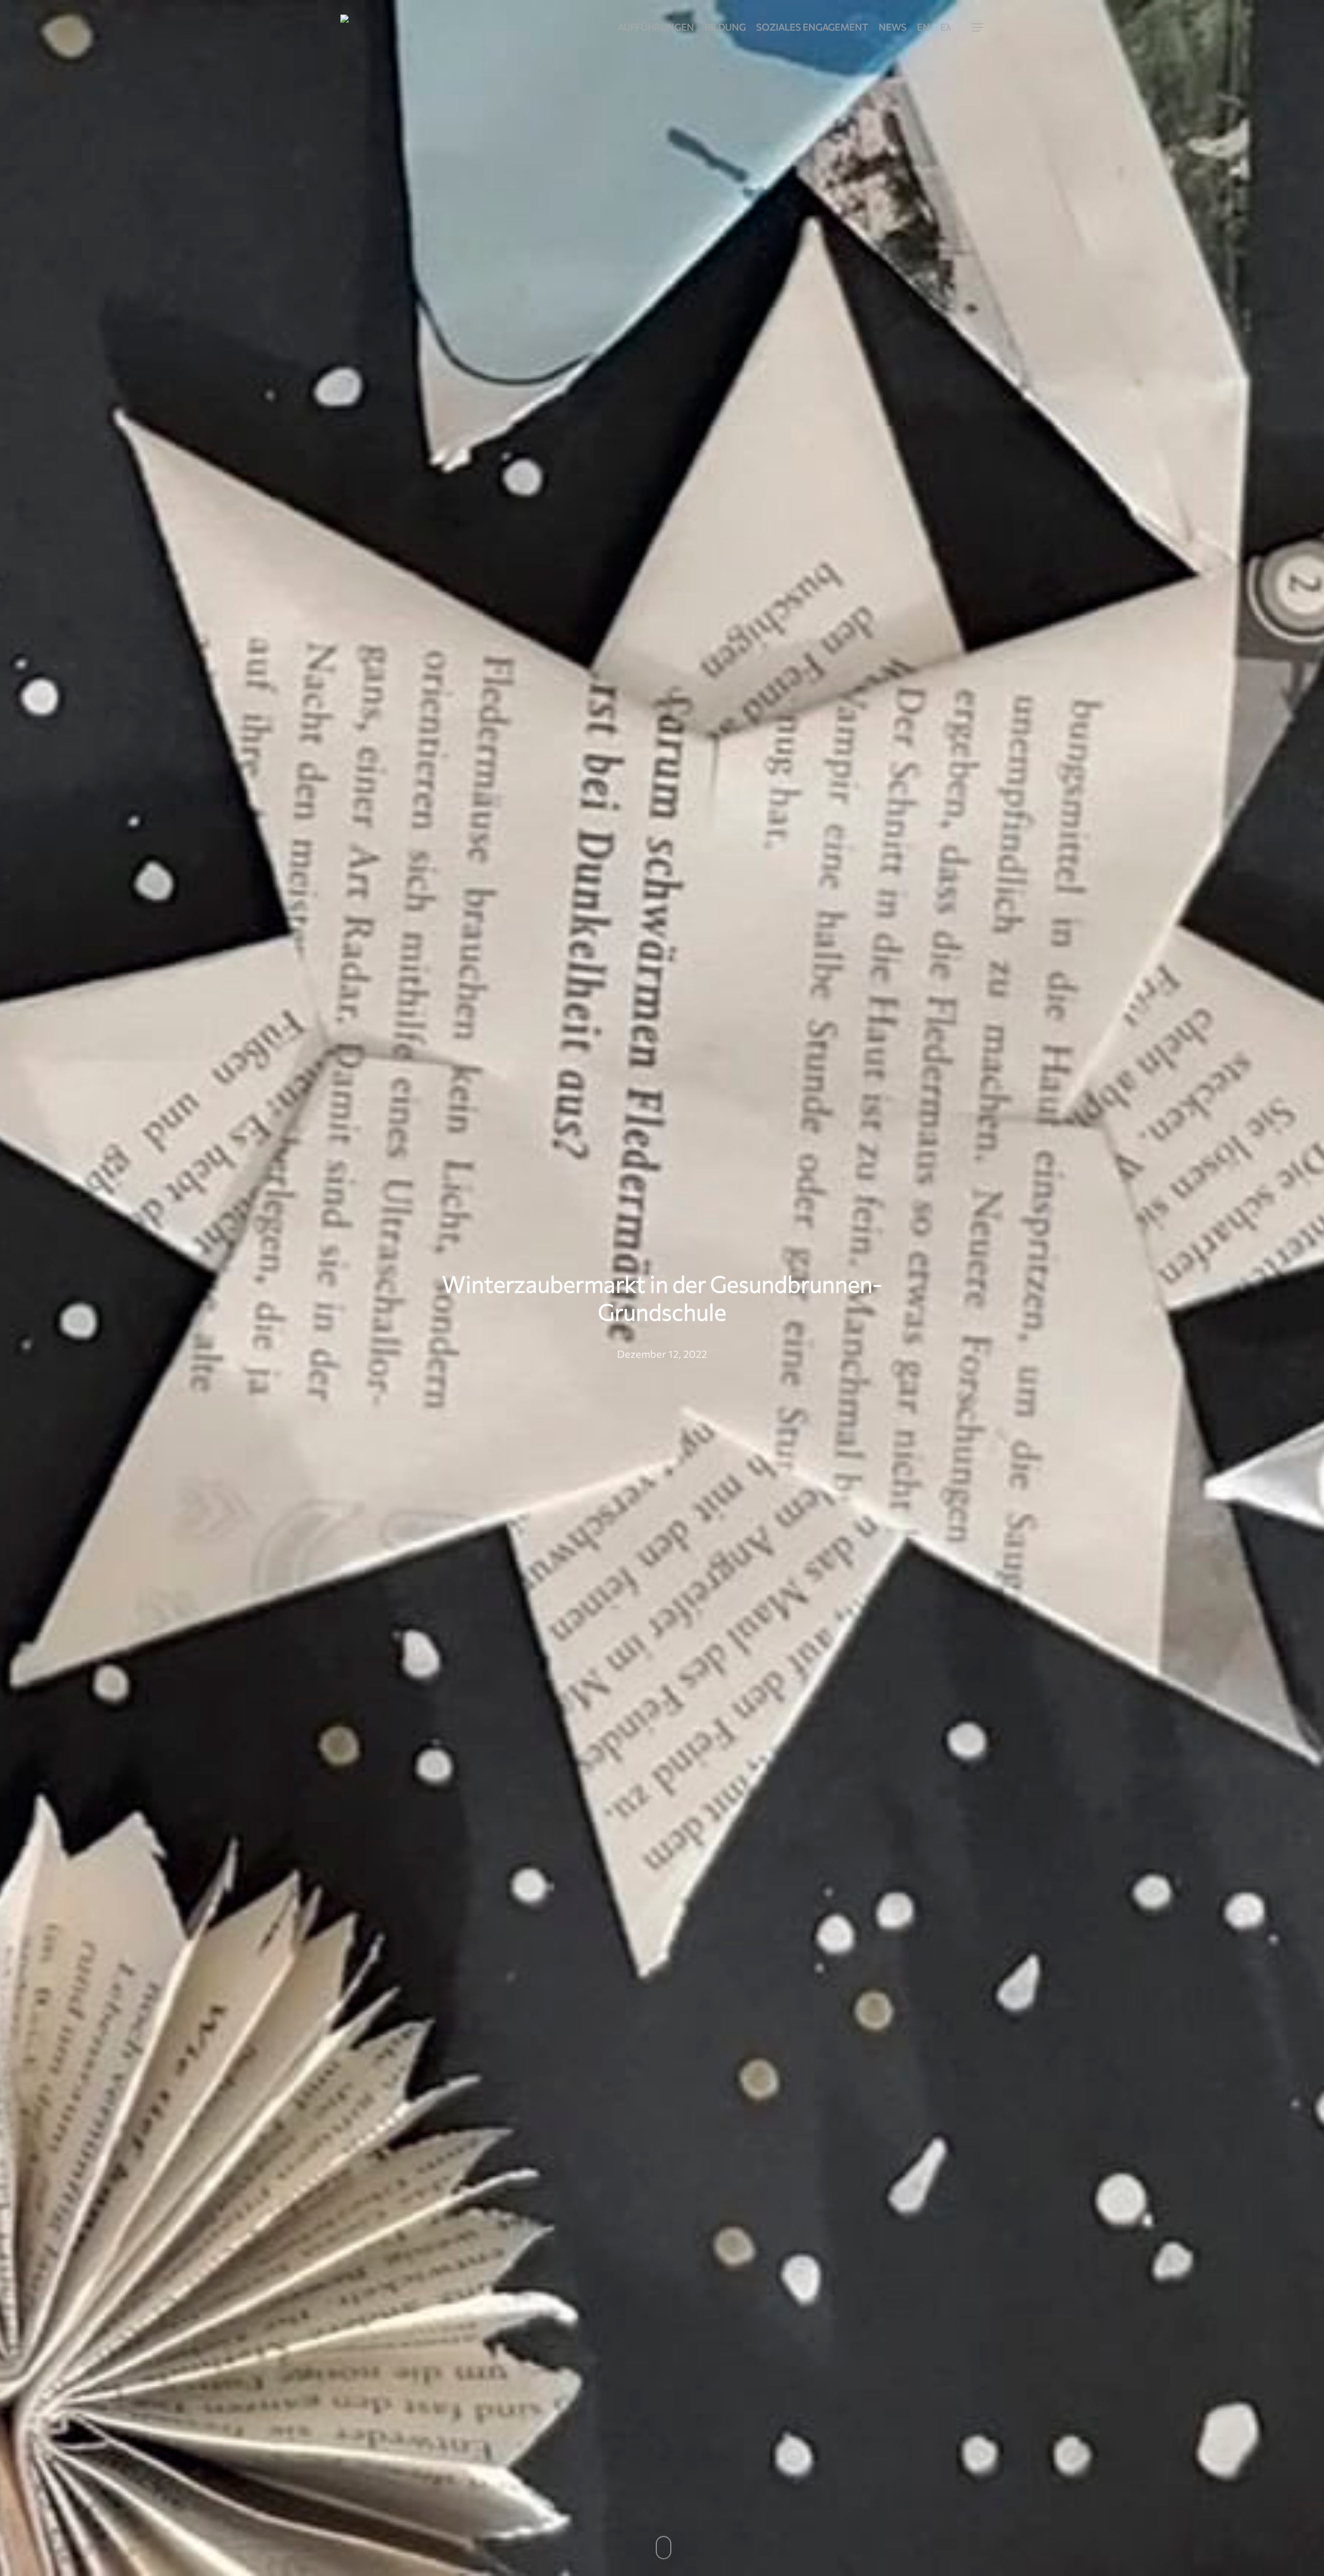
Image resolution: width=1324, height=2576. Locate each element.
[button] (978, 28)
